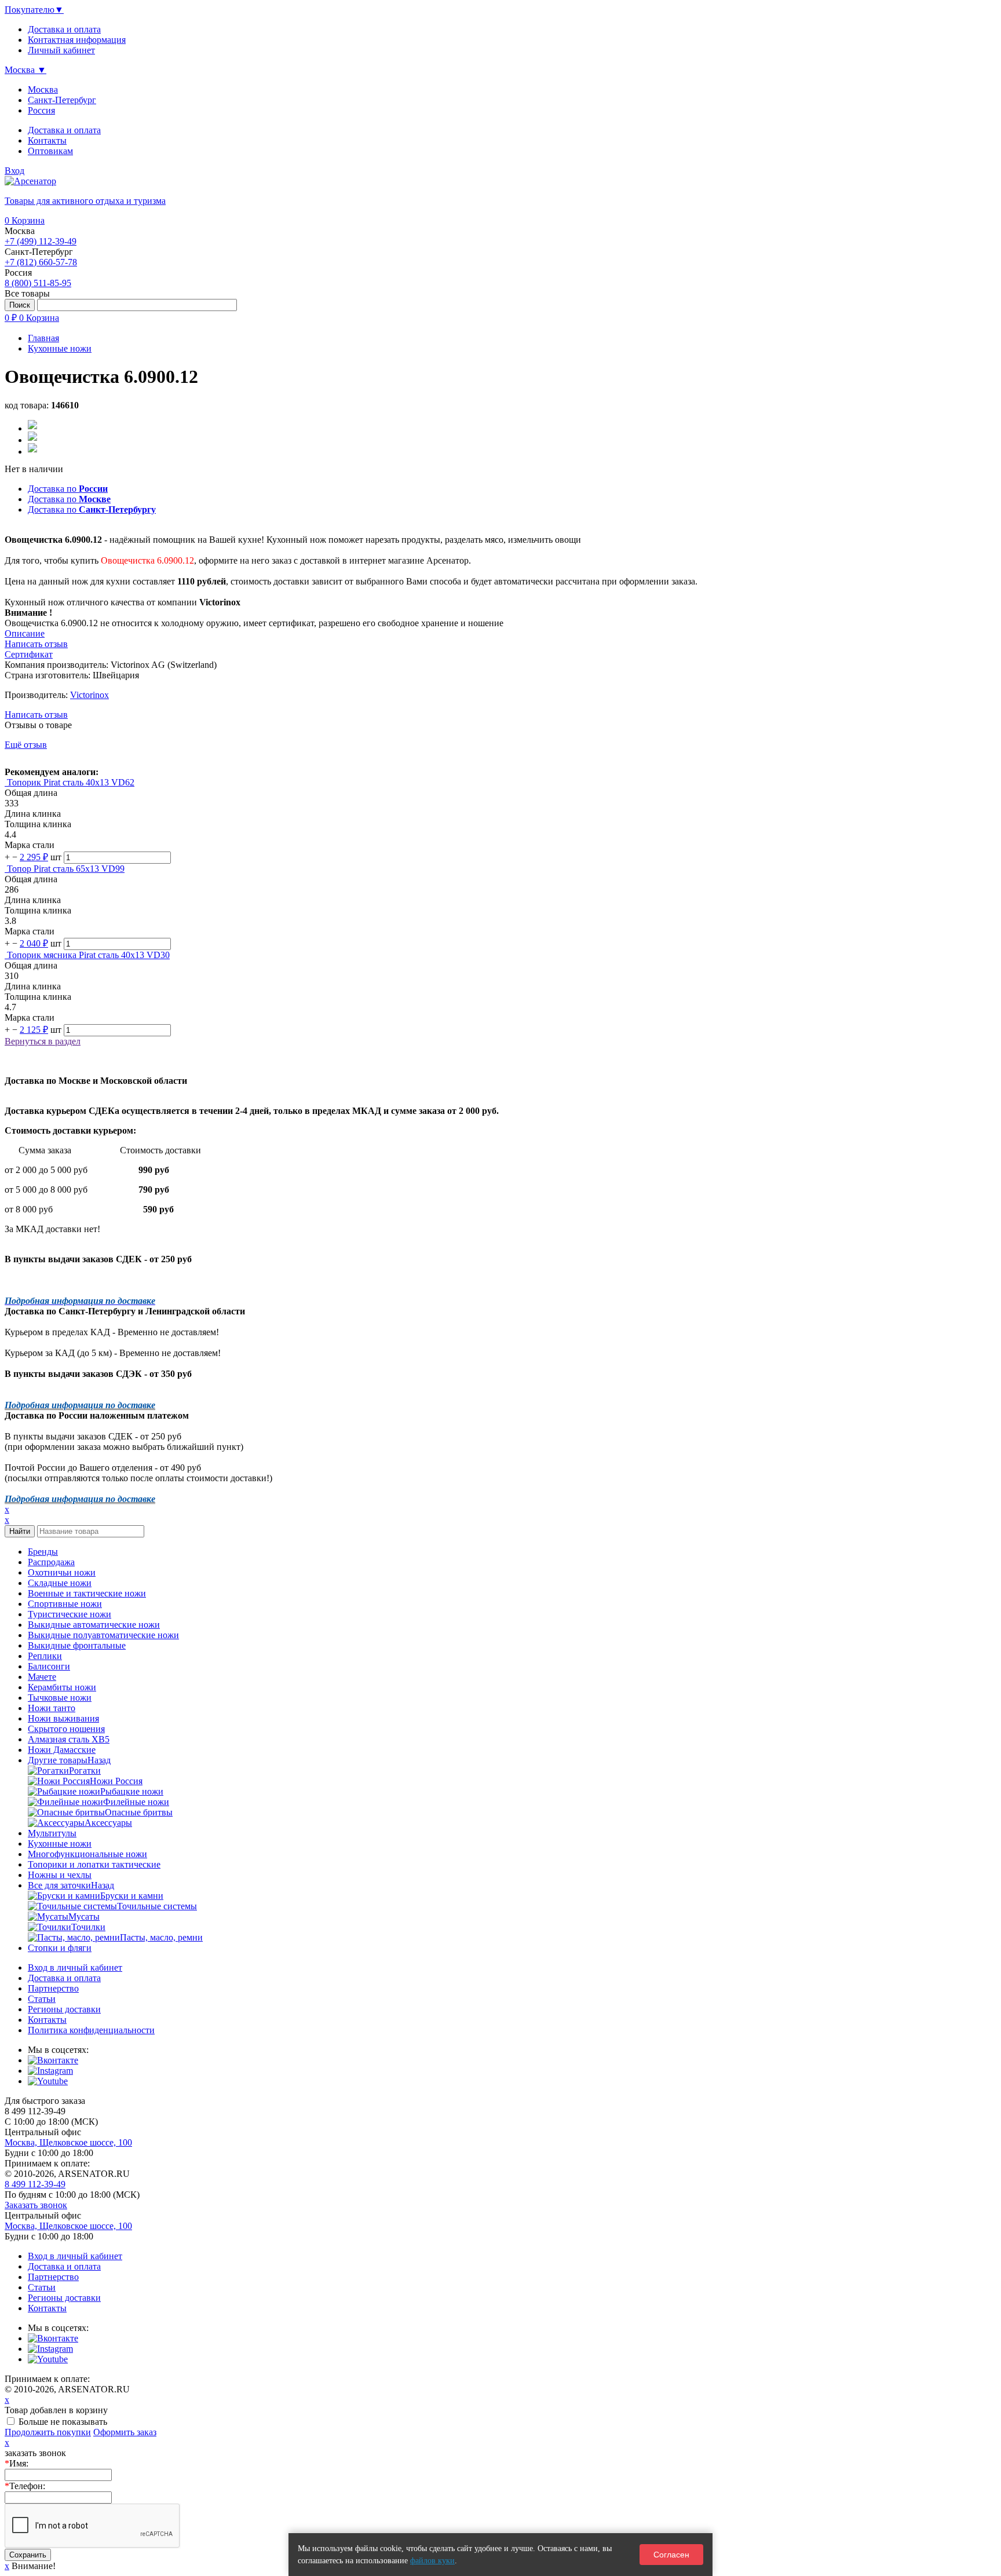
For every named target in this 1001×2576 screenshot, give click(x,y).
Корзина (25, 220)
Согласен (671, 2555)
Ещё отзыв (26, 745)
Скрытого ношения (66, 1729)
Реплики (45, 1656)
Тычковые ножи (60, 1698)
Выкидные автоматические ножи (94, 1625)
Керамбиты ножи (62, 1687)
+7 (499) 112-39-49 (41, 241)
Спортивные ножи (65, 1604)
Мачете (42, 1677)
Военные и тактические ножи (87, 1593)
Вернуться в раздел (43, 1041)
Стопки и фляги (60, 1948)
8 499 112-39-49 (35, 2184)
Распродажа (51, 1562)
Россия (41, 110)
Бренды (43, 1552)
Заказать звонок (36, 2205)
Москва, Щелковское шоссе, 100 (68, 2142)
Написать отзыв (36, 715)
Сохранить (28, 2555)
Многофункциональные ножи (87, 1854)
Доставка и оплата (64, 130)
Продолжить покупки (48, 2432)
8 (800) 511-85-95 (38, 283)
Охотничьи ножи (62, 1572)
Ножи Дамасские (62, 1750)
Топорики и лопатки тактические (94, 1864)
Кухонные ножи (60, 1844)
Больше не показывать (63, 2422)
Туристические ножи (70, 1614)
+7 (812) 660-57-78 (41, 262)
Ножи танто (52, 1708)
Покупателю (34, 10)
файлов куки (432, 2561)
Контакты (47, 140)
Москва (43, 89)
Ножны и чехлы (60, 1875)
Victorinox (89, 695)
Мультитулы (52, 1833)
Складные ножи (60, 1583)
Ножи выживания (63, 1718)
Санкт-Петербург (62, 100)
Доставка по (68, 489)
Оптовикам (50, 151)
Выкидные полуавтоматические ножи (103, 1635)
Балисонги (49, 1666)
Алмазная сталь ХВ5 (69, 1739)
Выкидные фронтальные (77, 1645)
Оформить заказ (125, 2432)
